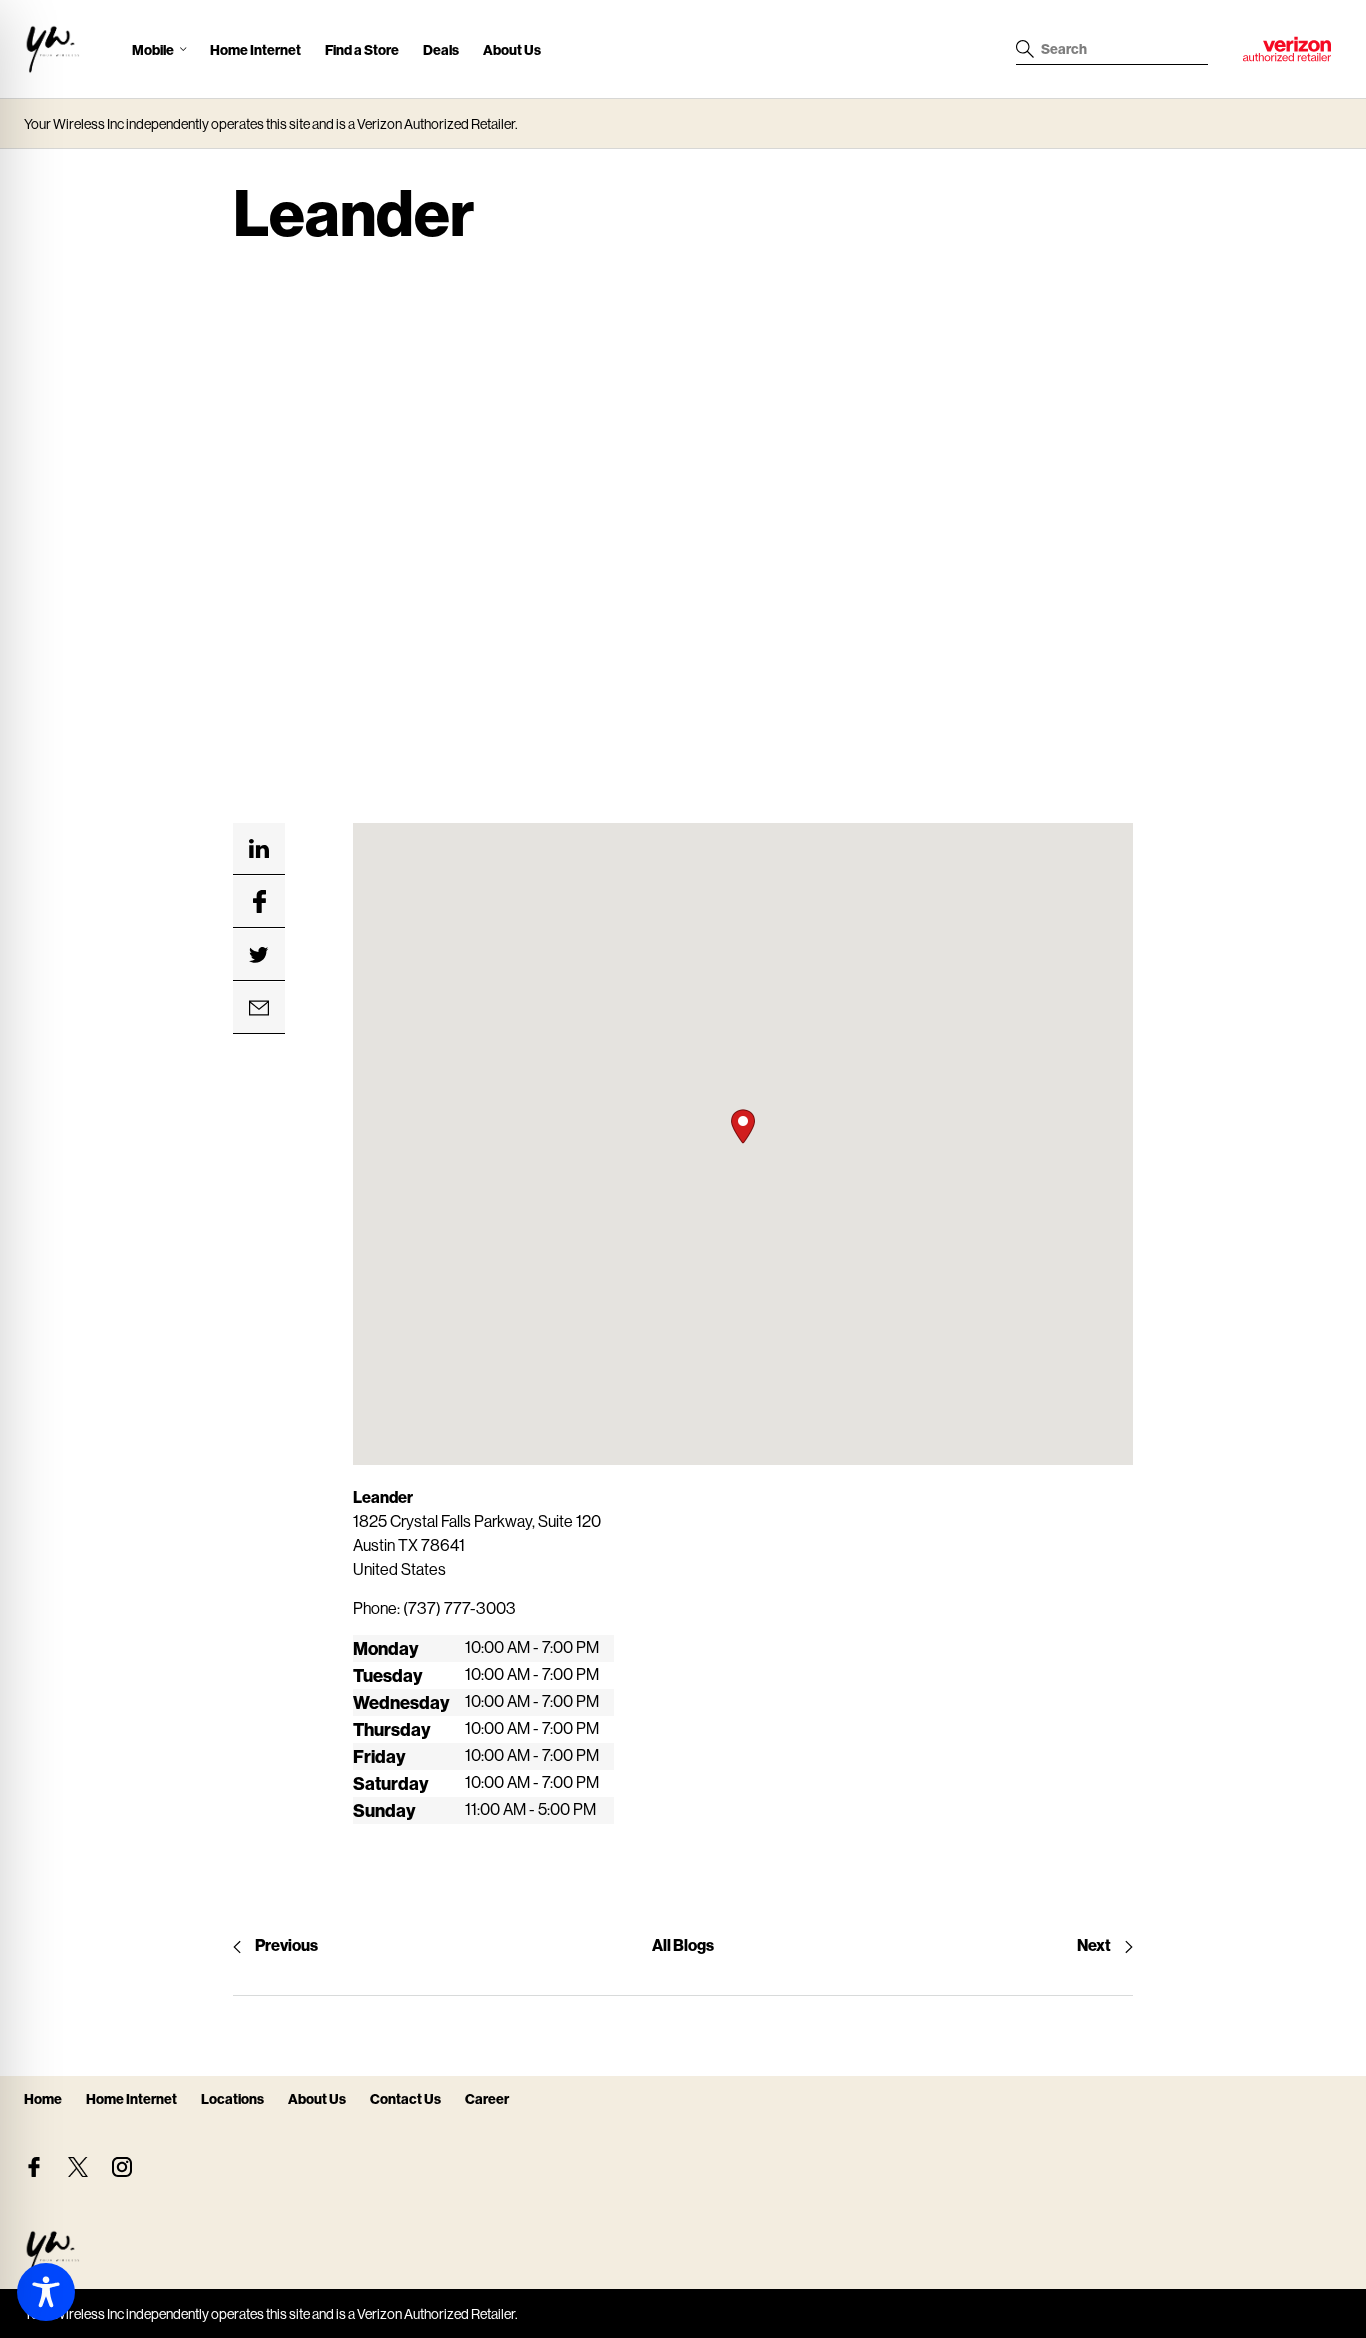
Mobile (153, 49)
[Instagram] (122, 2167)
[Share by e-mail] (259, 1008)
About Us (512, 49)
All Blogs (683, 1944)
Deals (441, 49)
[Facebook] (34, 2167)
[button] (743, 1126)
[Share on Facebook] (259, 902)
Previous (286, 1944)
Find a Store (362, 49)
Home (43, 2098)
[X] (78, 2167)
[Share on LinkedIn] (259, 849)
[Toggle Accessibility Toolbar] (46, 2292)
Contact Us (405, 2098)
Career (487, 2098)
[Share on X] (259, 955)
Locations (232, 2098)
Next (1094, 1944)
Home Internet (255, 49)
